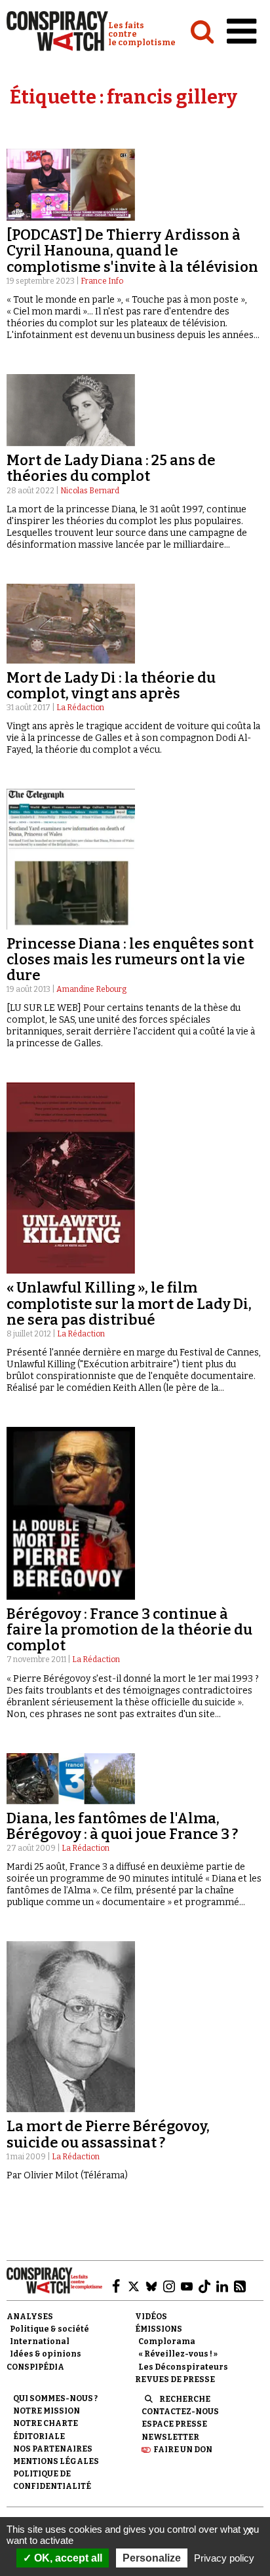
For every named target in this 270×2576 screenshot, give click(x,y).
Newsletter (170, 2437)
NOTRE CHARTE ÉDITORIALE (46, 2430)
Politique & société (49, 2329)
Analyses (30, 2317)
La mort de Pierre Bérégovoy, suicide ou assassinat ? (108, 2134)
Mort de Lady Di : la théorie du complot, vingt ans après (111, 686)
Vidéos (151, 2317)
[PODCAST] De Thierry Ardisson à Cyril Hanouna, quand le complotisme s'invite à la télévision (132, 251)
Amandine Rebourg (91, 989)
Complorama (167, 2341)
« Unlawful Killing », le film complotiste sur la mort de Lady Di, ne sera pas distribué (129, 1303)
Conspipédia (35, 2367)
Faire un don (183, 2450)
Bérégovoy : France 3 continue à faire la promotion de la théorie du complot (129, 1630)
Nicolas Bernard (90, 491)
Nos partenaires (53, 2449)
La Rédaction (80, 708)
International (40, 2341)
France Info (102, 281)
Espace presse (174, 2424)
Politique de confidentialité (52, 2480)
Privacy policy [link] (224, 2558)
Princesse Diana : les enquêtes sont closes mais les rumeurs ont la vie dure (130, 959)
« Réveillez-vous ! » (178, 2354)
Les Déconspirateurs (183, 2367)
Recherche (185, 2399)
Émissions (159, 2329)
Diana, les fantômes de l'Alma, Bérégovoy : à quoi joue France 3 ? (122, 1826)
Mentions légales (56, 2461)
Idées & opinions (46, 2354)
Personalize (152, 2558)
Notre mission (47, 2411)
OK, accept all (67, 2558)
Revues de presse (175, 2379)
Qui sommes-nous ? (55, 2398)
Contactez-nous (180, 2412)
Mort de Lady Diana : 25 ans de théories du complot (111, 468)
